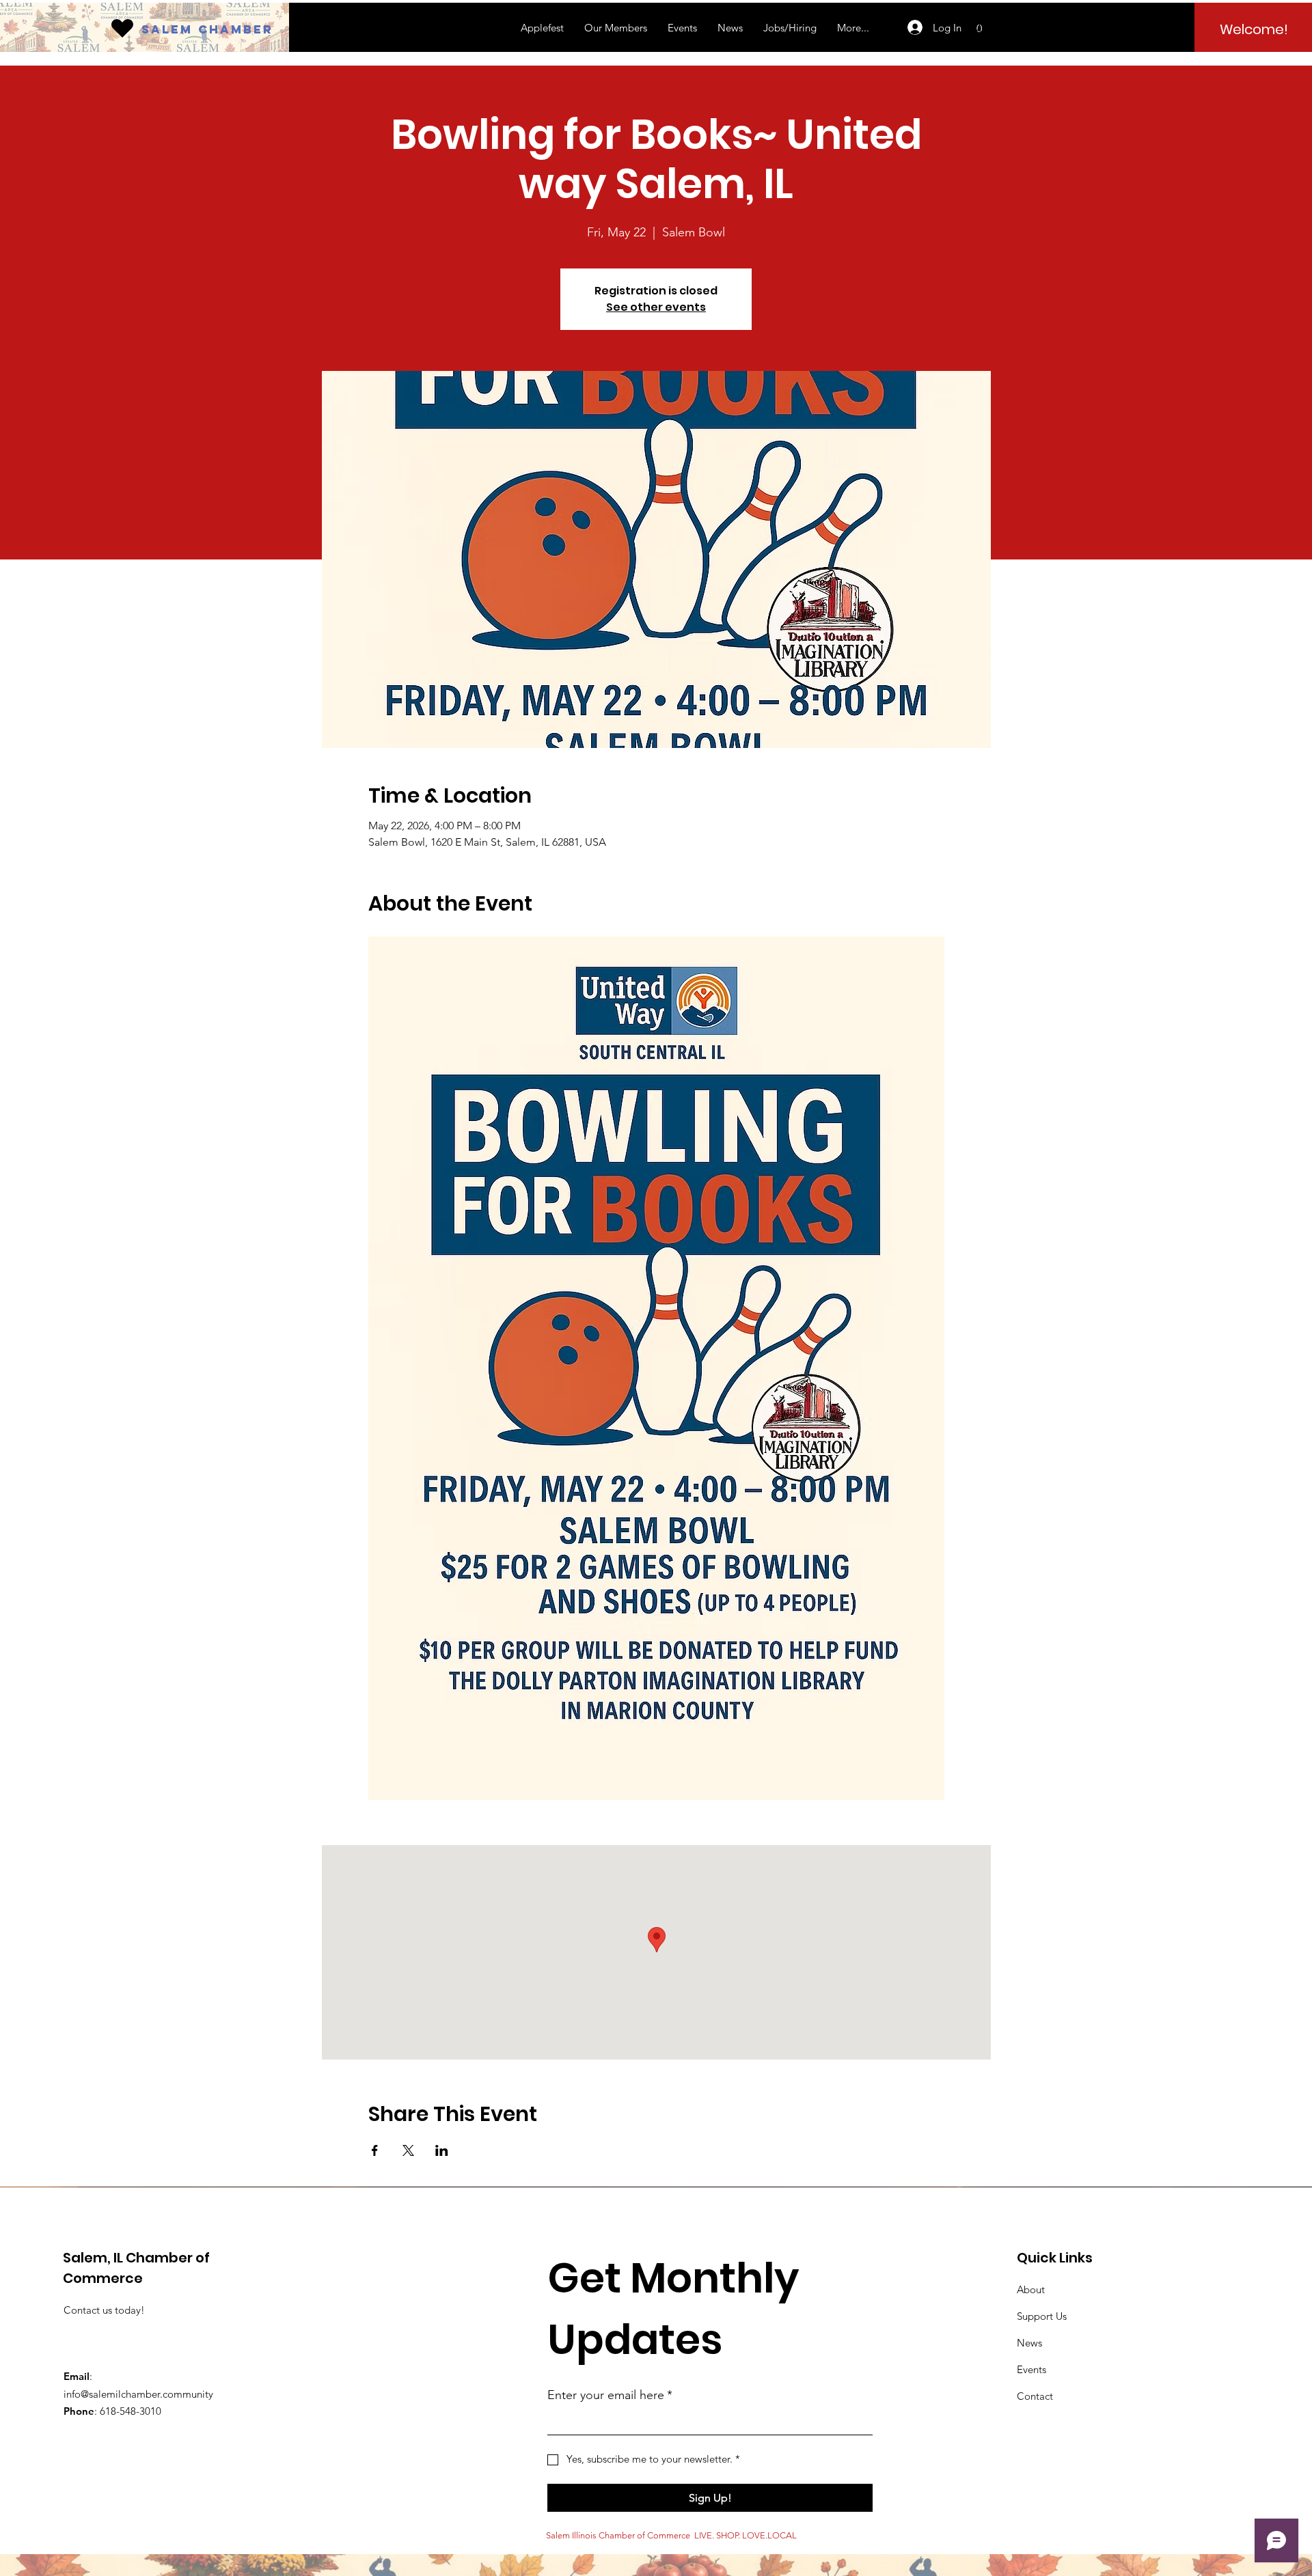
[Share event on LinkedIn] (442, 2150)
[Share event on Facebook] (375, 2150)
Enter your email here (610, 2395)
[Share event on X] (408, 2150)
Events (1031, 2369)
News (1029, 2343)
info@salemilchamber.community (138, 2394)
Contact (1035, 2396)
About (1031, 2289)
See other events (656, 307)
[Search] (976, 27)
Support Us (1042, 2316)
